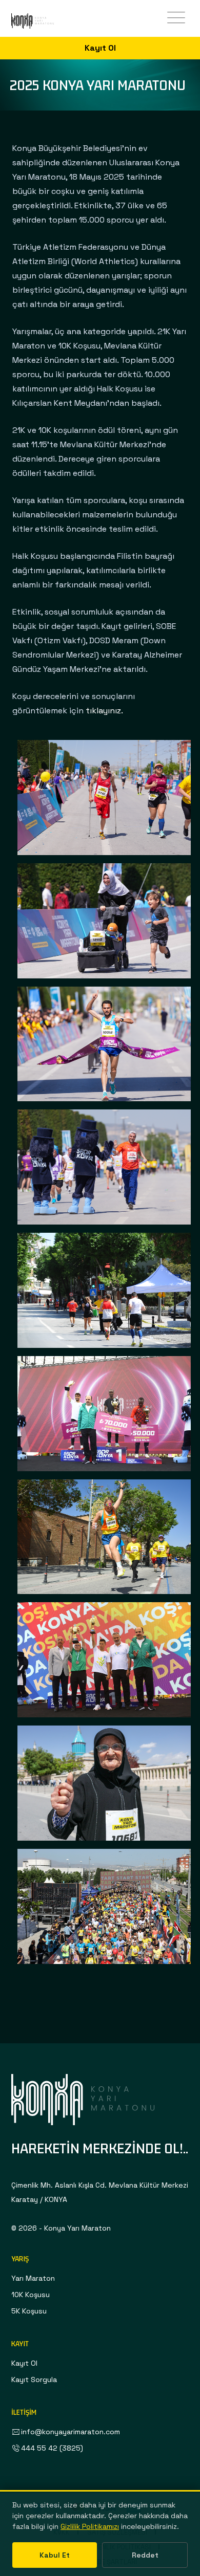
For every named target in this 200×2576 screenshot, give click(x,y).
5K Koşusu (29, 2311)
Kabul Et (55, 2555)
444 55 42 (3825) (52, 2448)
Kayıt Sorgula (34, 2379)
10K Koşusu (31, 2295)
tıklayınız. (104, 711)
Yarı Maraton (33, 2278)
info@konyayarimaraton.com (71, 2432)
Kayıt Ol (100, 48)
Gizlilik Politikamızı (90, 2526)
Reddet (145, 2555)
